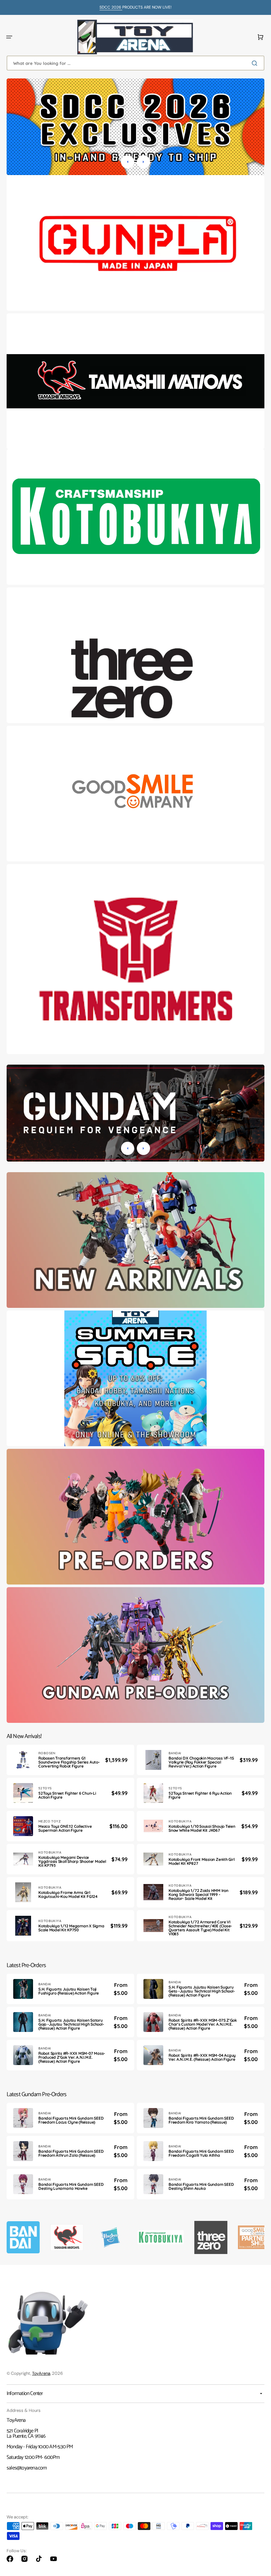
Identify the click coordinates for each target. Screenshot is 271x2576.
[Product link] (70, 1760)
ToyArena (41, 2373)
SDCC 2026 (111, 7)
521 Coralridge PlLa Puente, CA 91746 (26, 2434)
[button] (9, 37)
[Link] (135, 243)
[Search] (256, 63)
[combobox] (135, 63)
